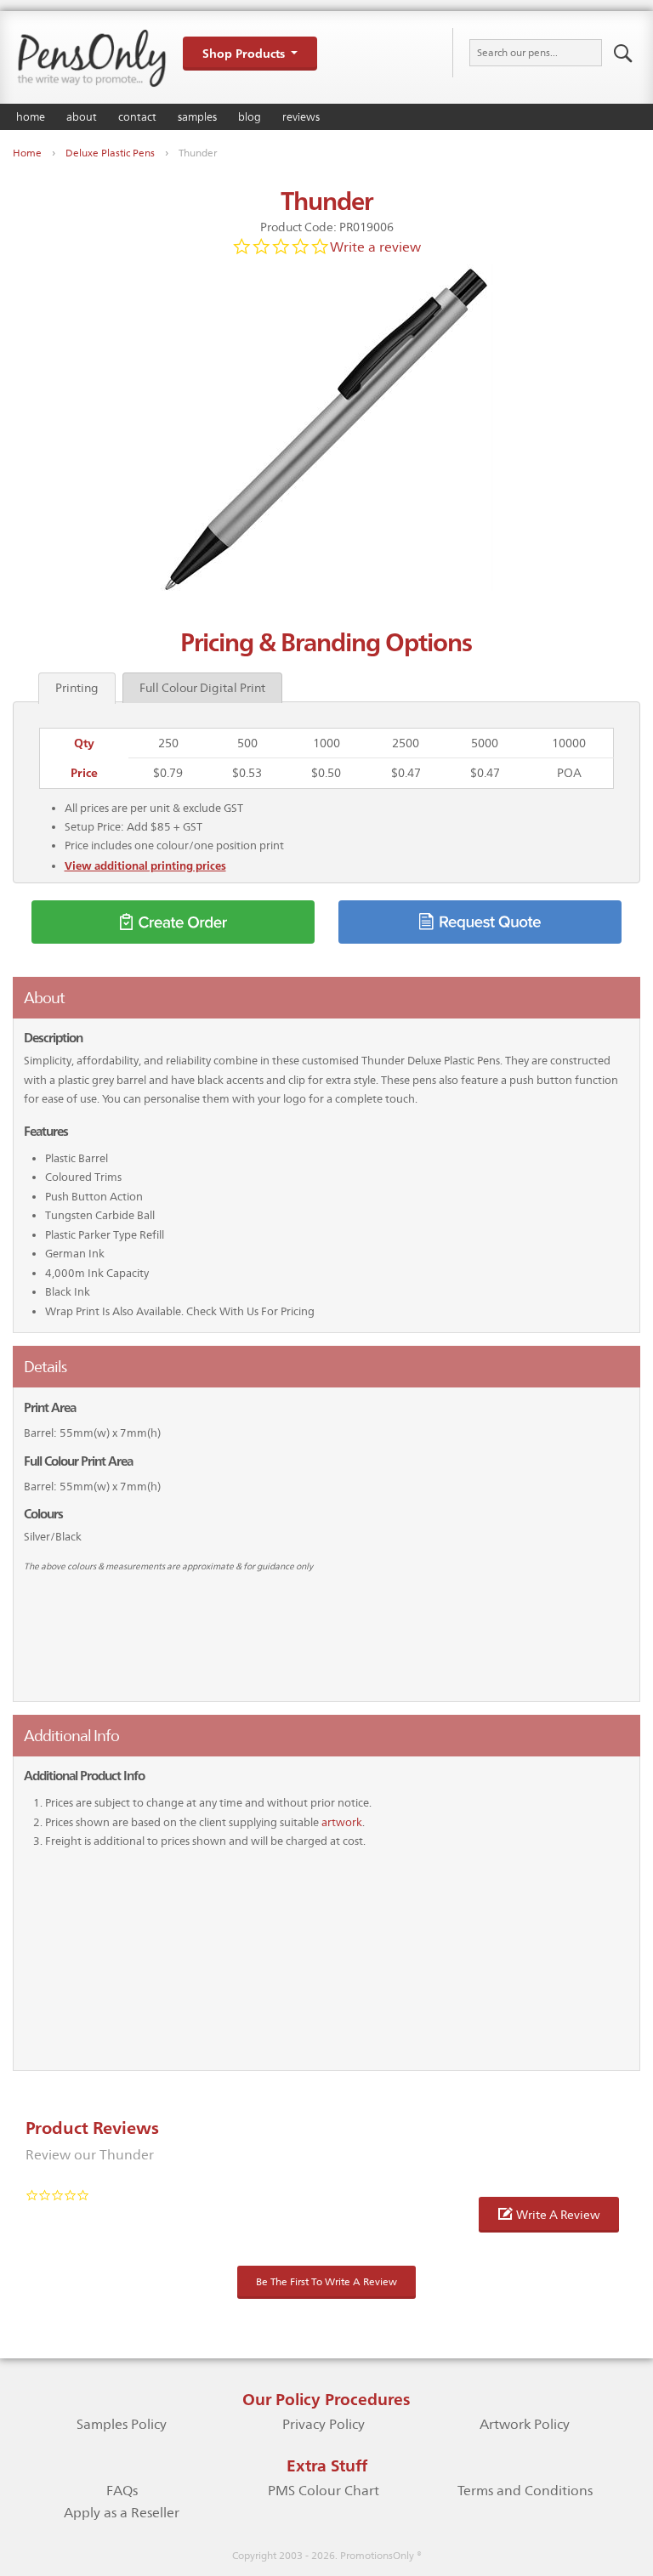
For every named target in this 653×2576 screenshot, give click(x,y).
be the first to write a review (326, 2282)
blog (250, 117)
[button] (549, 2215)
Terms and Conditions (525, 2491)
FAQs (122, 2491)
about (82, 117)
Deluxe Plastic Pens (110, 153)
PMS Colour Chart (324, 2491)
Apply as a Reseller (122, 2513)
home (31, 117)
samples (197, 117)
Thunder (198, 153)
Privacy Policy (324, 2424)
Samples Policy (122, 2424)
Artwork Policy (525, 2424)
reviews (301, 117)
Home (27, 153)
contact (137, 117)
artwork (342, 1822)
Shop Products (244, 53)
